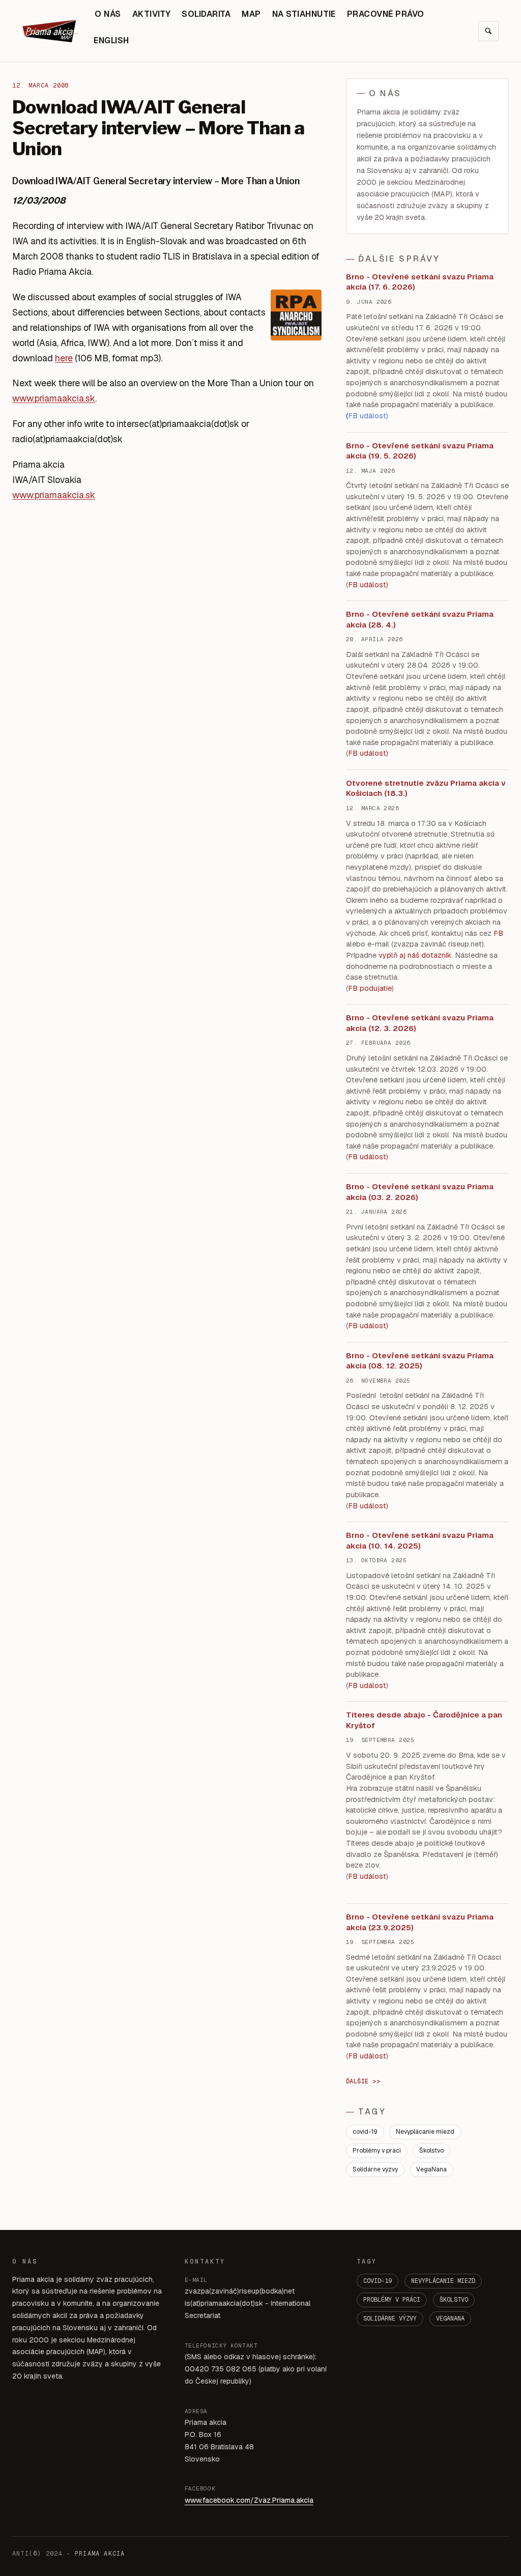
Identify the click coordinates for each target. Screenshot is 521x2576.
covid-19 (365, 2132)
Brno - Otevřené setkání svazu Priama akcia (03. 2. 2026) (420, 1192)
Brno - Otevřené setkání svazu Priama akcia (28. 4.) (420, 619)
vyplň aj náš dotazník (415, 955)
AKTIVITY (152, 14)
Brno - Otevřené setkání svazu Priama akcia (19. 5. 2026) (420, 451)
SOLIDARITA (206, 14)
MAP (251, 14)
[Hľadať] (488, 31)
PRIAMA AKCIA (100, 2554)
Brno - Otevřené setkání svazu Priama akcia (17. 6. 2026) (420, 282)
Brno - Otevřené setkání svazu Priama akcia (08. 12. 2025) (420, 1361)
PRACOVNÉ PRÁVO (386, 14)
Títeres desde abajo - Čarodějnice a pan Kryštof (424, 1720)
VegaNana (431, 2169)
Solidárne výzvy (375, 2169)
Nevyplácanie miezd (425, 2132)
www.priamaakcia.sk (54, 398)
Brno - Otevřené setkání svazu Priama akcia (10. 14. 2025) (420, 1540)
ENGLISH (111, 40)
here (64, 358)
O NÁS (108, 14)
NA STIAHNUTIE (304, 14)
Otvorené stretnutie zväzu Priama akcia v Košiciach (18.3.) (426, 788)
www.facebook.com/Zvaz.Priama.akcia (249, 2500)
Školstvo (431, 2151)
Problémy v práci (377, 2151)
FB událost (367, 1157)
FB (498, 933)
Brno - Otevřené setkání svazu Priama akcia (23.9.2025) (420, 1922)
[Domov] (50, 31)
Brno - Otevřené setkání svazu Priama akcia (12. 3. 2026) (420, 1023)
